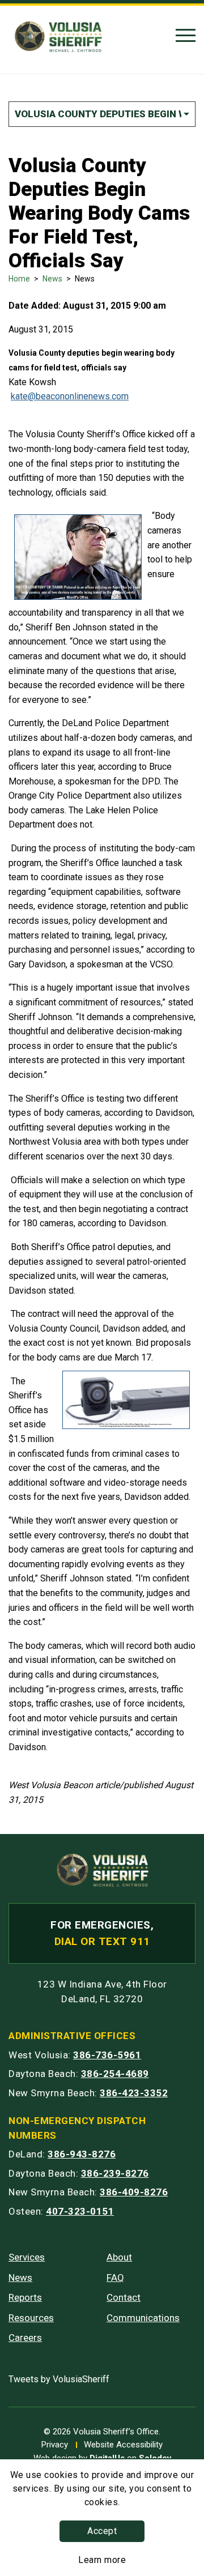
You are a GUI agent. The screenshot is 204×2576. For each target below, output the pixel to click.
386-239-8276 (115, 2173)
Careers (25, 2338)
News (52, 279)
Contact (124, 2297)
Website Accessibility (123, 2445)
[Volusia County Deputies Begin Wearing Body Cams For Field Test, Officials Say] (150, 516)
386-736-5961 (107, 2055)
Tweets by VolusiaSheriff (59, 2379)
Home (19, 279)
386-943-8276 (82, 2154)
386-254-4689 (115, 2074)
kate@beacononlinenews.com (70, 396)
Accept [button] (102, 2531)
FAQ (115, 2278)
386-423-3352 (134, 2093)
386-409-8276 (134, 2192)
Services (27, 2257)
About (119, 2257)
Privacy (55, 2445)
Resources (31, 2318)
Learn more (102, 2560)
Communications (143, 2318)
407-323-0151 (80, 2211)
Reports (25, 2297)
